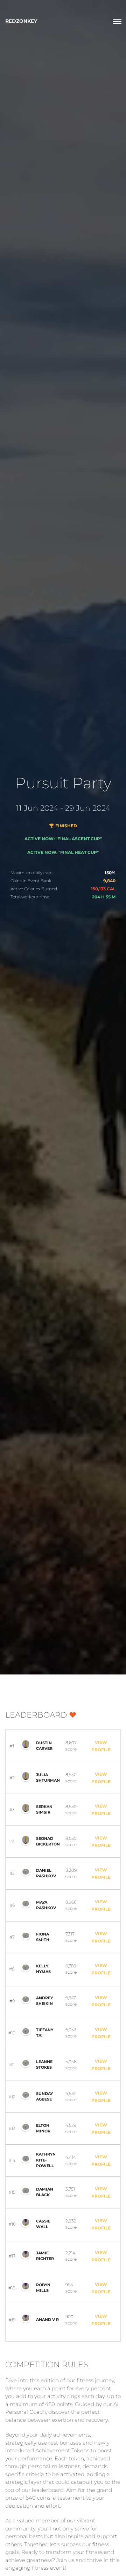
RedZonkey (21, 21)
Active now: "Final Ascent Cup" (63, 839)
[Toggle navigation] (117, 21)
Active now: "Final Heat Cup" (63, 852)
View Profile (101, 1746)
